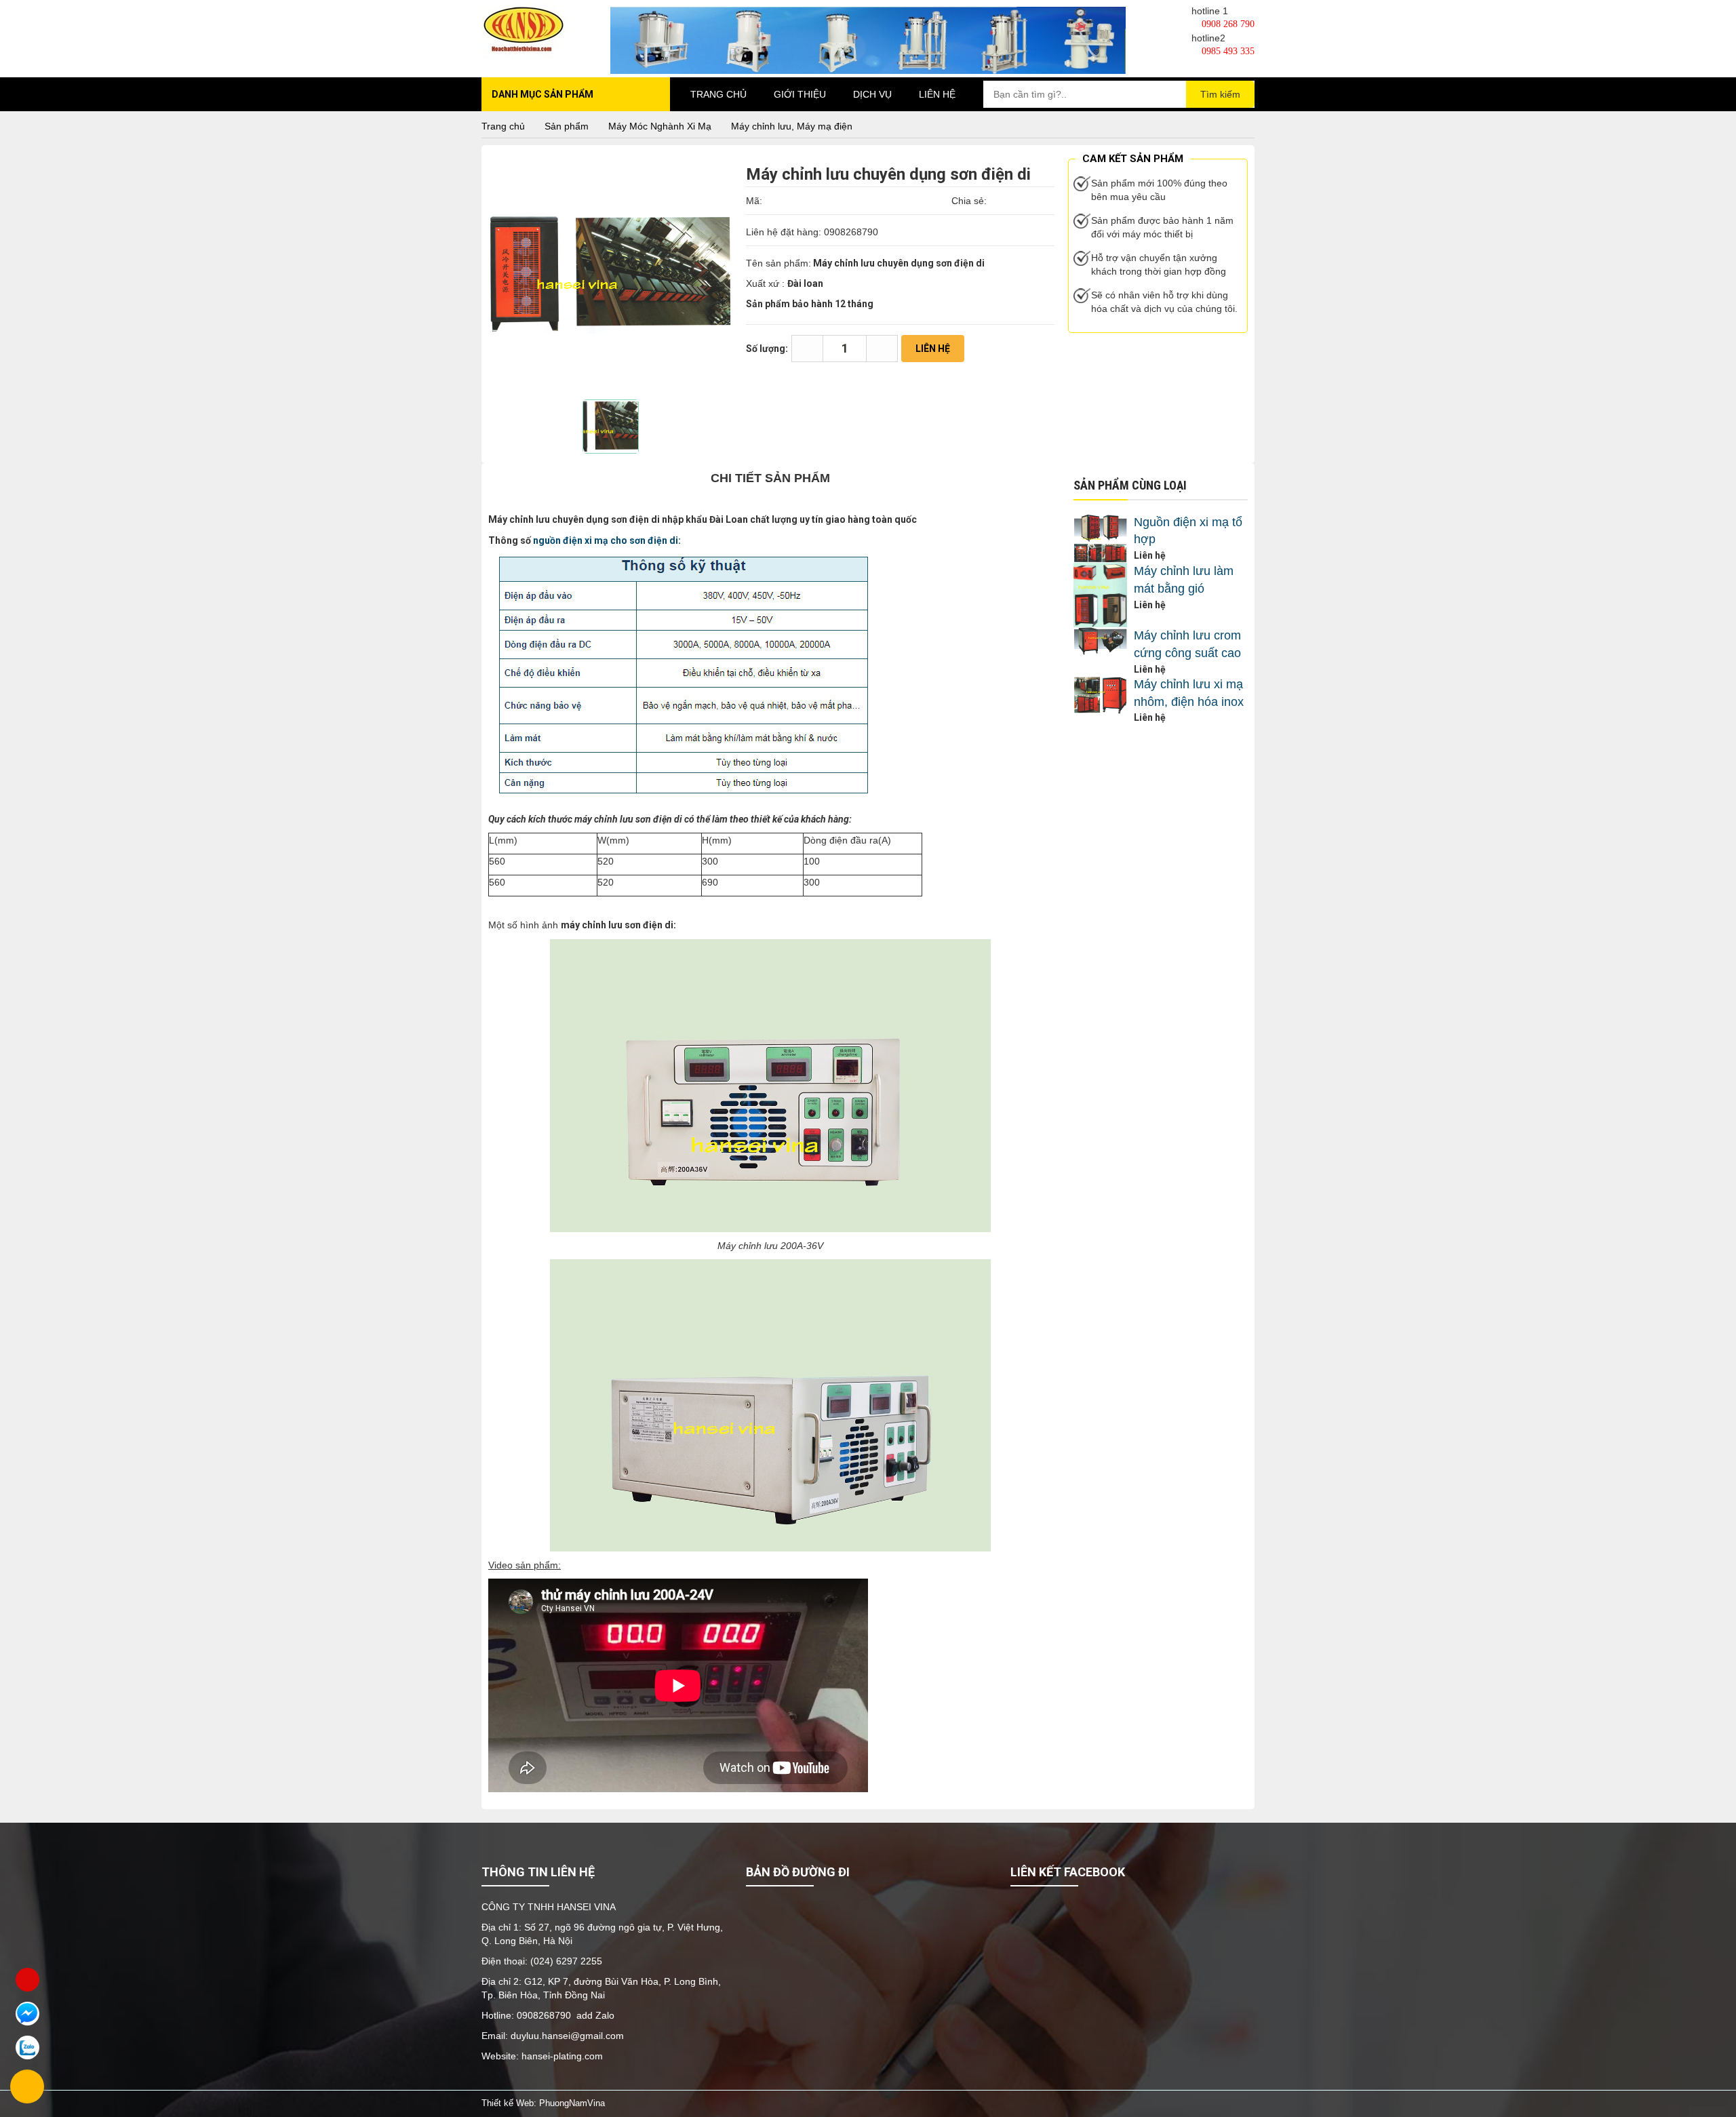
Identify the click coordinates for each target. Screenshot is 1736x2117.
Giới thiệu (800, 94)
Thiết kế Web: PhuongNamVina (543, 2103)
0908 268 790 (1227, 24)
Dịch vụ (872, 94)
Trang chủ (718, 94)
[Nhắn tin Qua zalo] (27, 2047)
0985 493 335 (1227, 51)
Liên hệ (937, 94)
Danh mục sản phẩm (542, 94)
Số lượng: (767, 349)
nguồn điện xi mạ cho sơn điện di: (607, 540)
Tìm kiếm (1220, 94)
